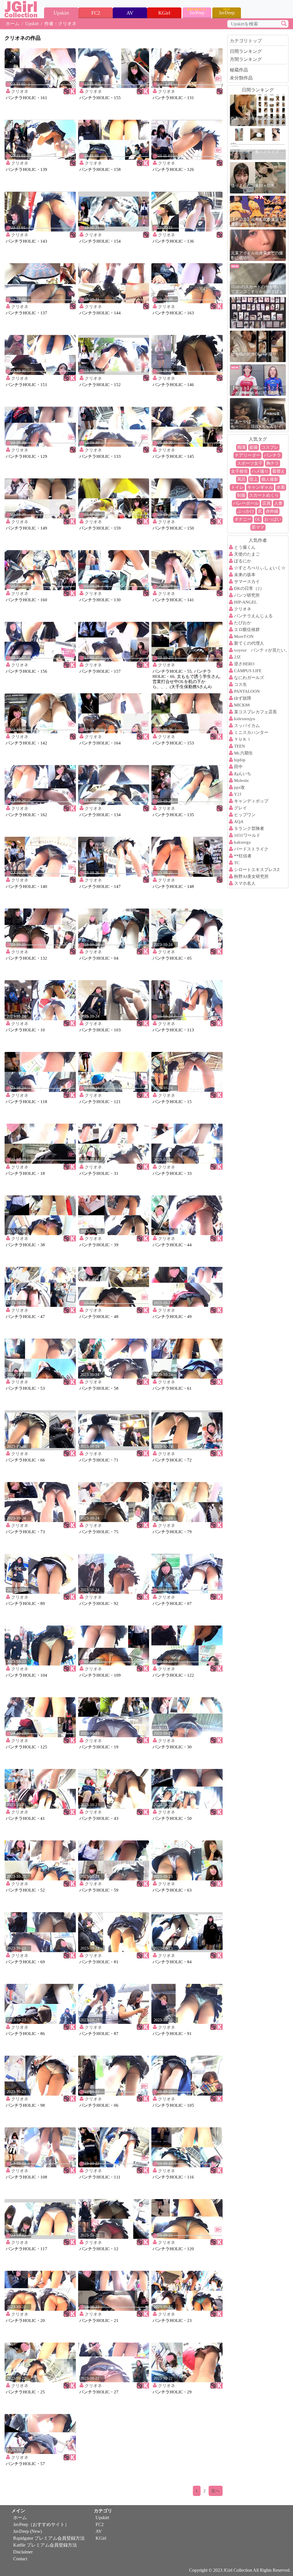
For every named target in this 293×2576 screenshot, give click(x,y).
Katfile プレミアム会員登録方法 (45, 2545)
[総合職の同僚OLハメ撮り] (258, 346)
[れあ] (258, 312)
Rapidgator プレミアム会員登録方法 (49, 2538)
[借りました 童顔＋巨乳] (258, 177)
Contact (20, 2559)
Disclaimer (23, 2552)
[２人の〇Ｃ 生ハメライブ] (258, 144)
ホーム (13, 24)
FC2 (100, 2524)
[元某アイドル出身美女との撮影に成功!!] (258, 245)
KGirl (101, 2538)
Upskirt (32, 24)
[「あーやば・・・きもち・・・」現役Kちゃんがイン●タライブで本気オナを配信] (258, 413)
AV (99, 2531)
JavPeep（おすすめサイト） (41, 2524)
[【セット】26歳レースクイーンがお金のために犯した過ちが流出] (258, 380)
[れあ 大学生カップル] (258, 110)
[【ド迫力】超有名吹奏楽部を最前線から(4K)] (258, 211)
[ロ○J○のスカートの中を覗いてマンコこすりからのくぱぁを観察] (258, 278)
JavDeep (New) (27, 2531)
